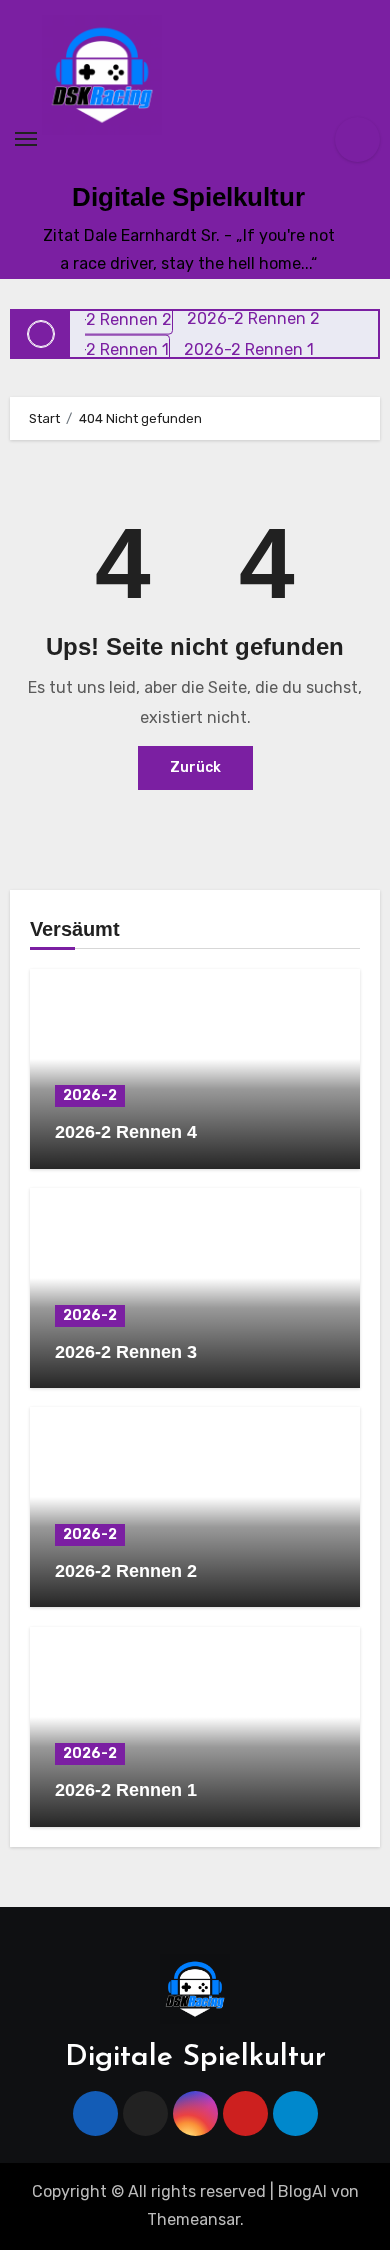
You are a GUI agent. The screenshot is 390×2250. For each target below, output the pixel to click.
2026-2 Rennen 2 (126, 1571)
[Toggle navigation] (26, 139)
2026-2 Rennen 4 (126, 1132)
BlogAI (302, 2191)
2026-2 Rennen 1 (126, 1790)
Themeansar (193, 2219)
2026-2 (90, 1095)
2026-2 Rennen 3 (126, 1352)
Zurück (195, 767)
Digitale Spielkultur (188, 197)
